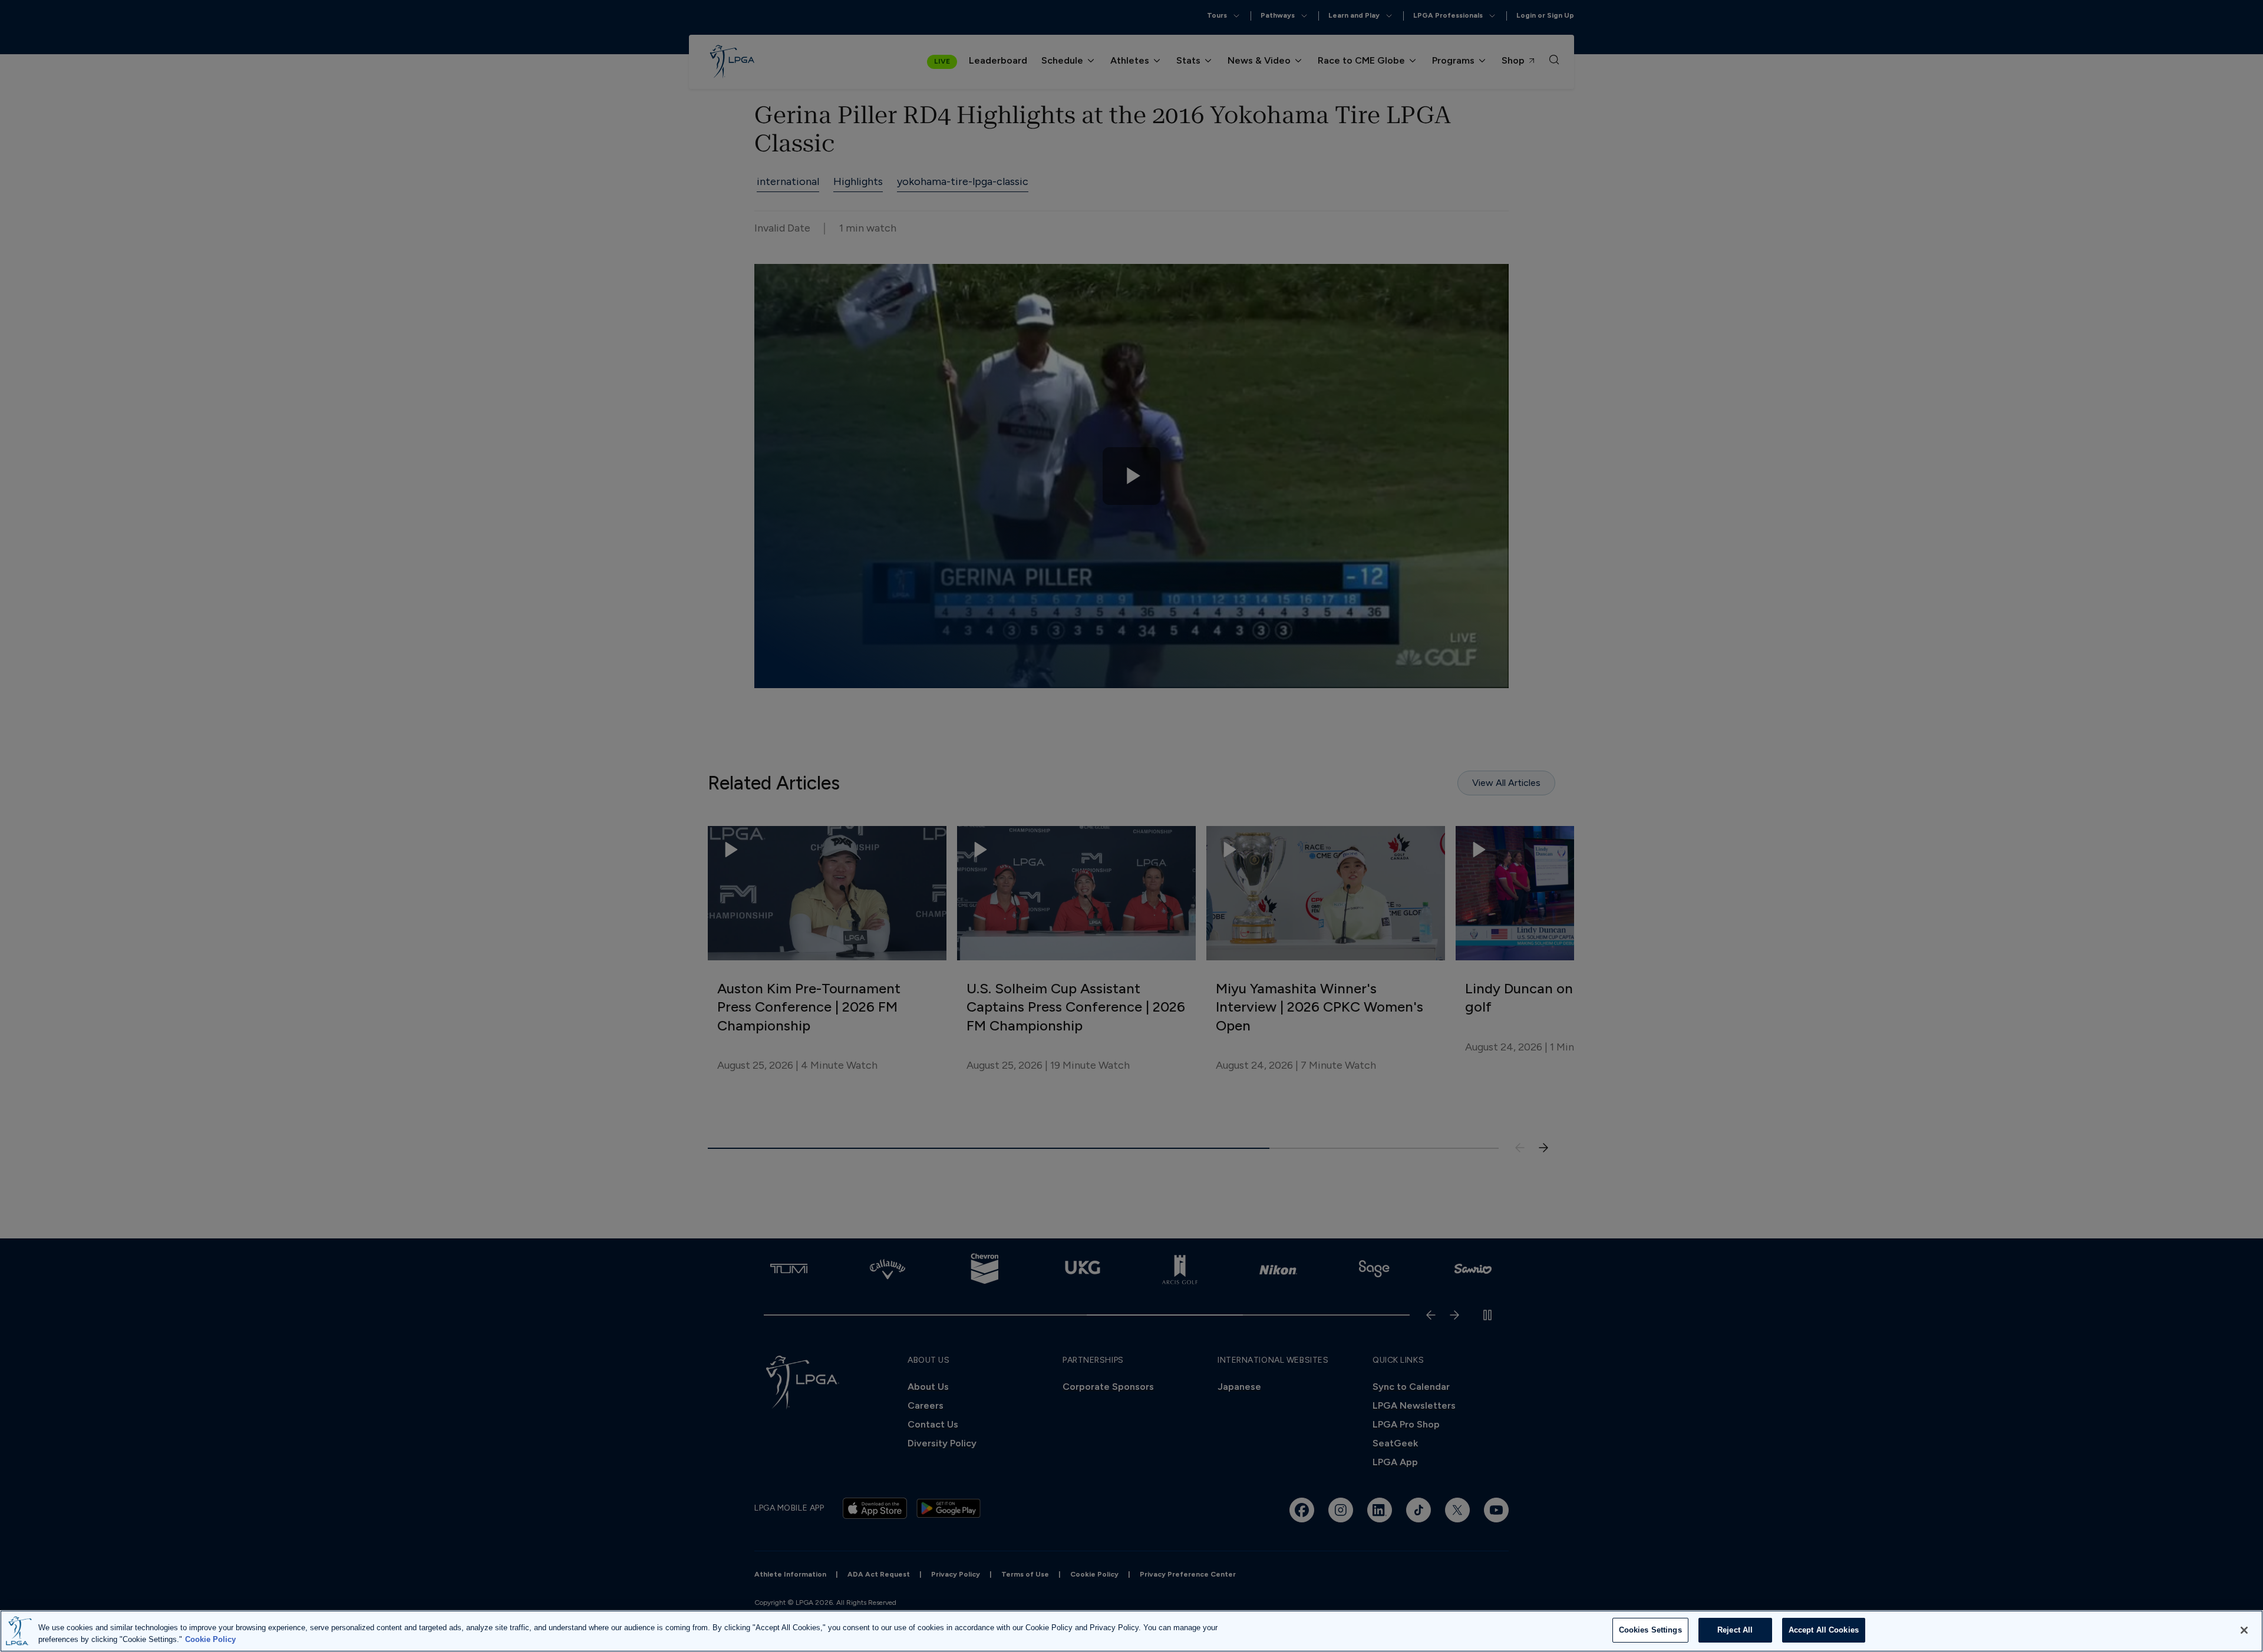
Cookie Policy (210, 1639)
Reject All (1735, 1630)
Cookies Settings (1650, 1630)
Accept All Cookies (1824, 1630)
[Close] (2244, 1630)
